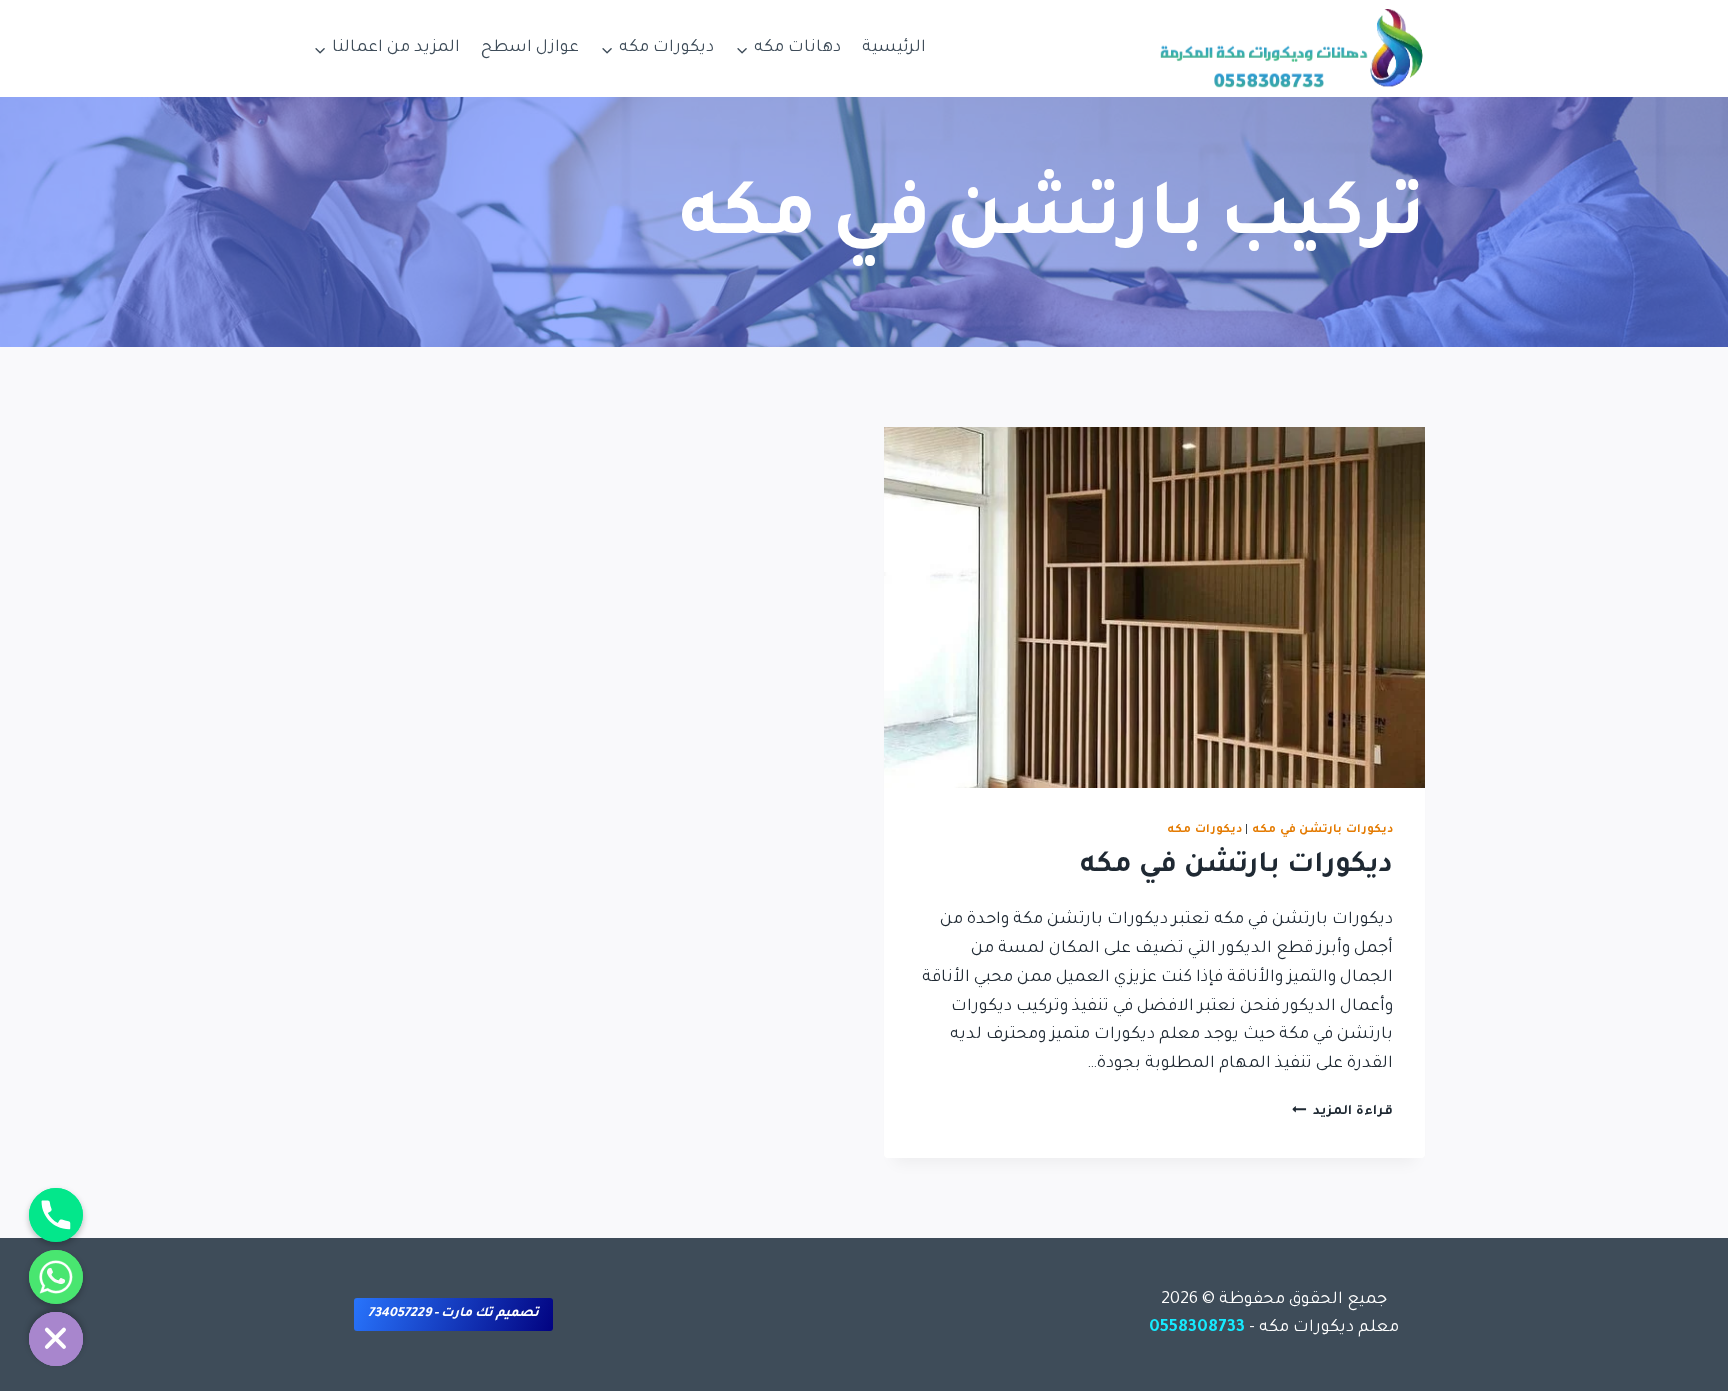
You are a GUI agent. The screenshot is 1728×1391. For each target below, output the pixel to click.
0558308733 (1197, 1328)
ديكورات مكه (1204, 830)
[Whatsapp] (56, 1277)
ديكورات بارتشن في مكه (1322, 830)
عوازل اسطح (530, 48)
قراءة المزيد (1342, 1112)
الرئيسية (894, 48)
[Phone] (56, 1215)
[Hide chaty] (56, 1339)
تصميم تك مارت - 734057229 (453, 1314)
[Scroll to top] (1682, 1355)
